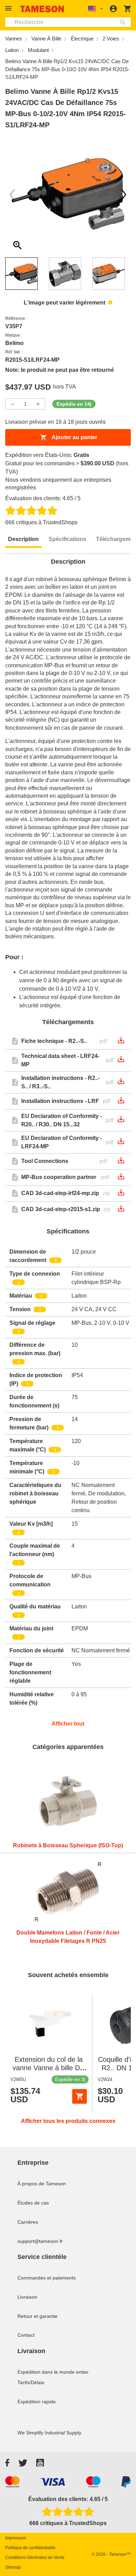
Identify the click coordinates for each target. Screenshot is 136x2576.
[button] (9, 9)
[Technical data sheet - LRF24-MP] (121, 1061)
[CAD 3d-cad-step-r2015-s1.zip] (121, 1211)
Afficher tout (68, 1724)
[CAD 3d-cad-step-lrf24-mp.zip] (121, 1195)
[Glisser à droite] (12, 195)
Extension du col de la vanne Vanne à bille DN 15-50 (49, 2068)
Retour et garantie (37, 2316)
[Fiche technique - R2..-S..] (121, 1042)
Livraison (27, 2297)
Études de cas (33, 2203)
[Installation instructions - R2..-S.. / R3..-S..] (121, 1083)
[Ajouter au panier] (80, 2096)
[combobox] (68, 22)
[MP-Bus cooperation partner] (121, 1178)
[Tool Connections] (121, 1162)
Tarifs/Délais (31, 2382)
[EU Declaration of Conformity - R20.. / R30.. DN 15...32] (121, 1121)
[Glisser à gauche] (124, 195)
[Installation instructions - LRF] (121, 1102)
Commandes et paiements (47, 2278)
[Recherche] (124, 22)
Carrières (28, 2222)
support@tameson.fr (40, 2241)
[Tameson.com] (42, 9)
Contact (26, 2335)
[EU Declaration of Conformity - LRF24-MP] (121, 1143)
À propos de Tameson (42, 2184)
